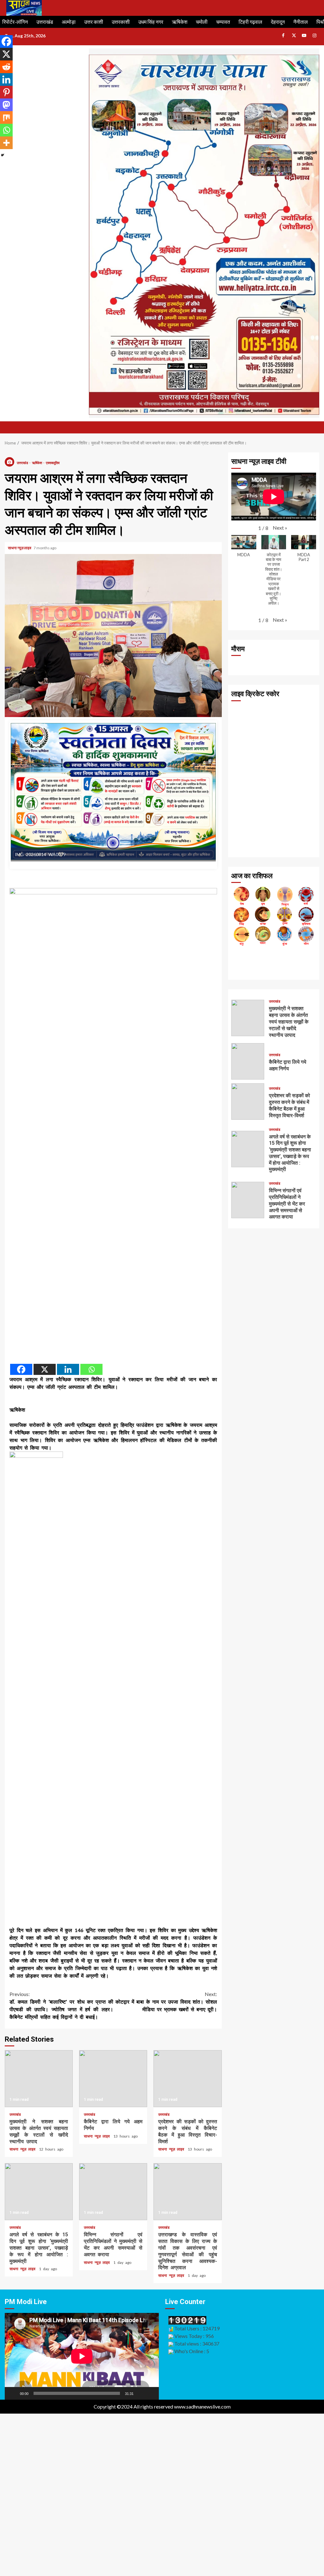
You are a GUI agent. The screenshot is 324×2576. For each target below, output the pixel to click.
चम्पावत (223, 22)
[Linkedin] (68, 1369)
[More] (6, 143)
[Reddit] (6, 67)
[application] (82, 2356)
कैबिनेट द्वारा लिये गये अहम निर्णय (113, 2079)
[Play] (13, 2393)
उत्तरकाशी (121, 22)
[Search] (315, 427)
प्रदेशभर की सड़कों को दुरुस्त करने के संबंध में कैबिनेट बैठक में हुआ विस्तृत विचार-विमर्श (187, 2079)
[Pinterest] (6, 92)
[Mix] (6, 117)
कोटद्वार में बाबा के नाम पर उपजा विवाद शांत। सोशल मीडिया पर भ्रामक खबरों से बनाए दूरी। (166, 2002)
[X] (45, 1369)
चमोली (202, 22)
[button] (280, 528)
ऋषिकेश (180, 22)
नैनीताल (301, 22)
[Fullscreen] (151, 2393)
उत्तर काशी (94, 22)
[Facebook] (21, 1369)
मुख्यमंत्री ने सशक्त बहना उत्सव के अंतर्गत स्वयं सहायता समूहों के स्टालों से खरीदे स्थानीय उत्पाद (39, 2079)
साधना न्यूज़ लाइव (20, 548)
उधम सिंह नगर (151, 22)
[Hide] (3, 155)
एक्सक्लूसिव (53, 463)
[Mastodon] (6, 105)
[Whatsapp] (91, 1369)
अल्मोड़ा (69, 22)
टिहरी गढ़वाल (250, 22)
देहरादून (278, 22)
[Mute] (140, 2393)
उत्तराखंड (45, 22)
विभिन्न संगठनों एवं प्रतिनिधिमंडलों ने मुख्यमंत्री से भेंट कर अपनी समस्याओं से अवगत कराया (113, 2192)
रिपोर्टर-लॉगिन (15, 22)
